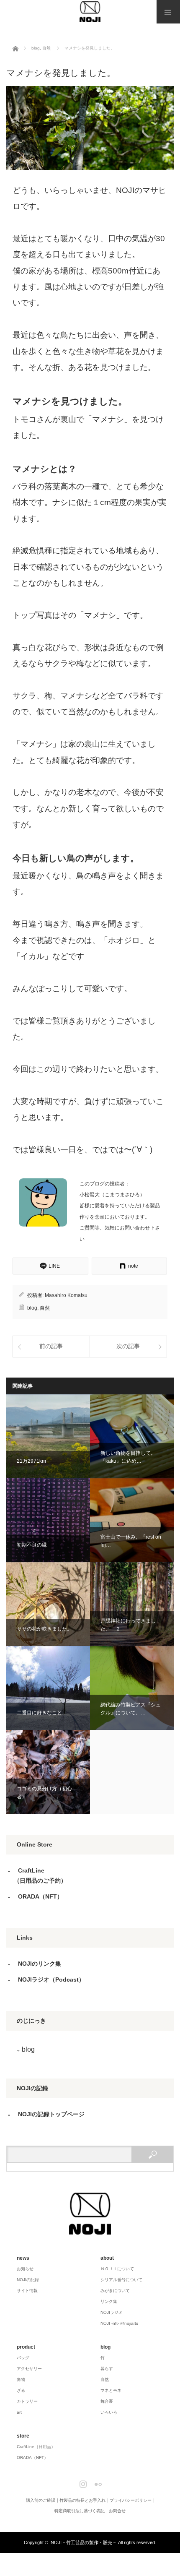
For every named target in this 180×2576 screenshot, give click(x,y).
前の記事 (51, 1346)
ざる (21, 2390)
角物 (21, 2379)
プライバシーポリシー (131, 2500)
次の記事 (128, 1346)
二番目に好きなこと (48, 1688)
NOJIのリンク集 (40, 1964)
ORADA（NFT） (40, 1896)
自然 (45, 1308)
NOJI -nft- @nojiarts (119, 2323)
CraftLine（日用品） (36, 2447)
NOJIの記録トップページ (51, 2114)
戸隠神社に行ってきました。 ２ (132, 1604)
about (107, 2258)
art (19, 2412)
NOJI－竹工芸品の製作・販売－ (84, 2542)
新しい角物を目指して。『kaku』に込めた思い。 (132, 1436)
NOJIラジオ (112, 2312)
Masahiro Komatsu (66, 1295)
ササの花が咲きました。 (48, 1604)
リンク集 (109, 2301)
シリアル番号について (121, 2280)
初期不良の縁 (48, 1520)
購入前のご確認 (41, 2500)
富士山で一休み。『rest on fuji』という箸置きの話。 (132, 1520)
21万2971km (48, 1436)
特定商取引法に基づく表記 (80, 2511)
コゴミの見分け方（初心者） (48, 1772)
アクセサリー (29, 2369)
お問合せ (117, 2511)
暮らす (107, 2369)
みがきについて (115, 2291)
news (23, 2258)
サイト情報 (27, 2291)
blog (32, 1308)
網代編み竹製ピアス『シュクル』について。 (132, 1688)
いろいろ (109, 2412)
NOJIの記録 (28, 2280)
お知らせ (25, 2269)
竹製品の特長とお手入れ (82, 2500)
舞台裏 (107, 2401)
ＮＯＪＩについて (117, 2269)
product (26, 2347)
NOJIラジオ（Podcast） (51, 1980)
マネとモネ (111, 2390)
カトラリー (27, 2401)
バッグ (23, 2358)
